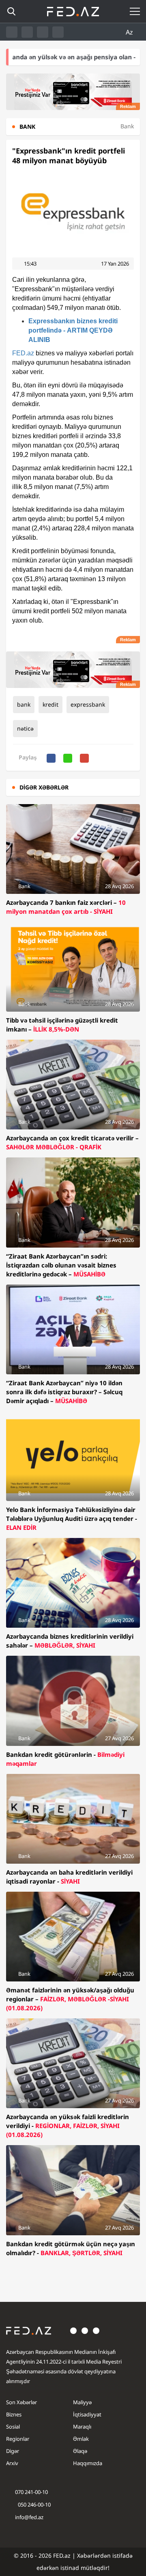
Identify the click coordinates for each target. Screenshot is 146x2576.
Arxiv (12, 2463)
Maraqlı (82, 2427)
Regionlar (18, 2439)
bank (24, 704)
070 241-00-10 (31, 2492)
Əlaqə (80, 2451)
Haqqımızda (88, 2463)
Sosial (13, 2427)
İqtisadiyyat (87, 2414)
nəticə (25, 728)
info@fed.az (29, 2517)
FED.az (23, 353)
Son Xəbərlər (21, 2402)
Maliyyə (82, 2402)
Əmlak (81, 2439)
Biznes (14, 2414)
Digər (13, 2451)
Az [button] (130, 32)
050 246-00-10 (34, 2505)
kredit (50, 704)
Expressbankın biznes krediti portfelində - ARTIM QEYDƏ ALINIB (73, 330)
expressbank (88, 704)
